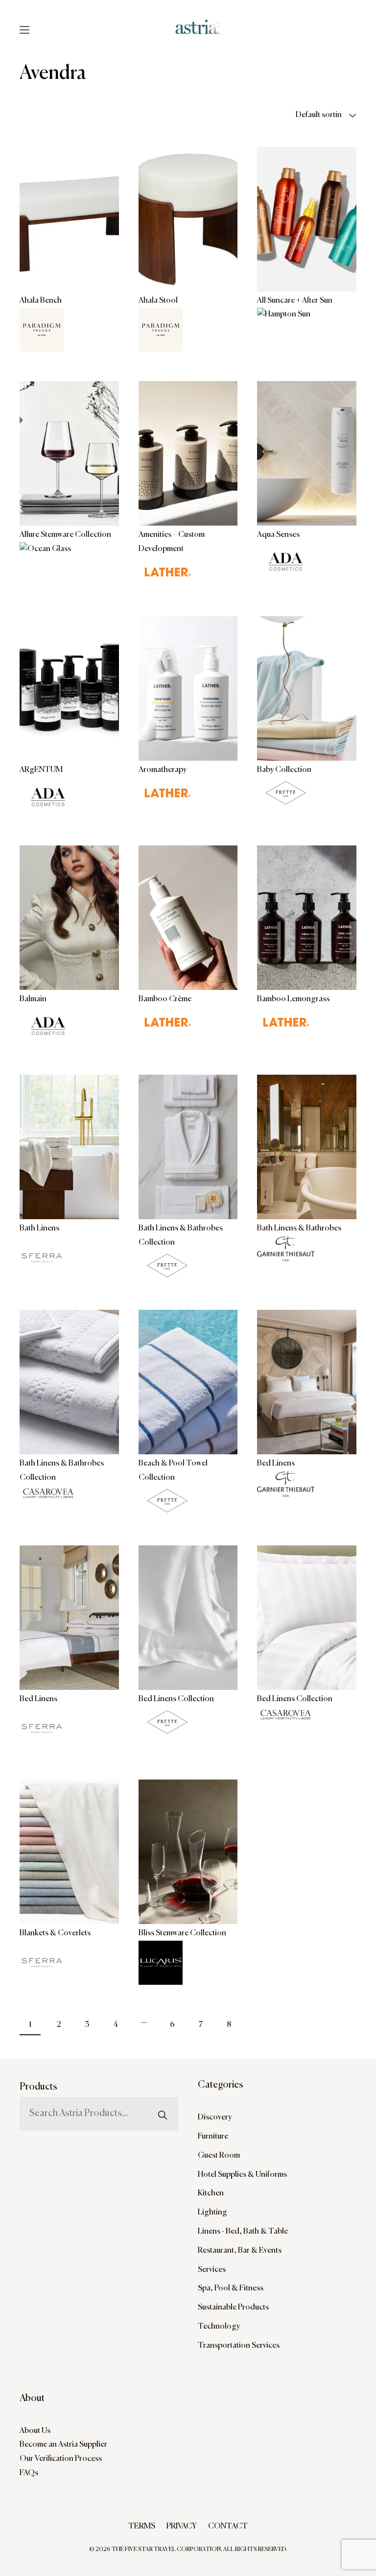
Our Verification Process (61, 2459)
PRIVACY (182, 2527)
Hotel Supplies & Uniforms (242, 2175)
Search (163, 2094)
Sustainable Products (233, 2308)
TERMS (142, 2527)
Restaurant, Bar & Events (240, 2251)
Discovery (215, 2118)
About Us (35, 2431)
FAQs (29, 2473)
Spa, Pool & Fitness (231, 2288)
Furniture (213, 2137)
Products (38, 2087)
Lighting (212, 2213)
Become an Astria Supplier (63, 2445)
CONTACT (228, 2527)
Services (212, 2270)
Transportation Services (239, 2346)
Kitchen (211, 2193)
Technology (219, 2327)
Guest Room (219, 2156)
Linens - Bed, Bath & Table (243, 2232)
